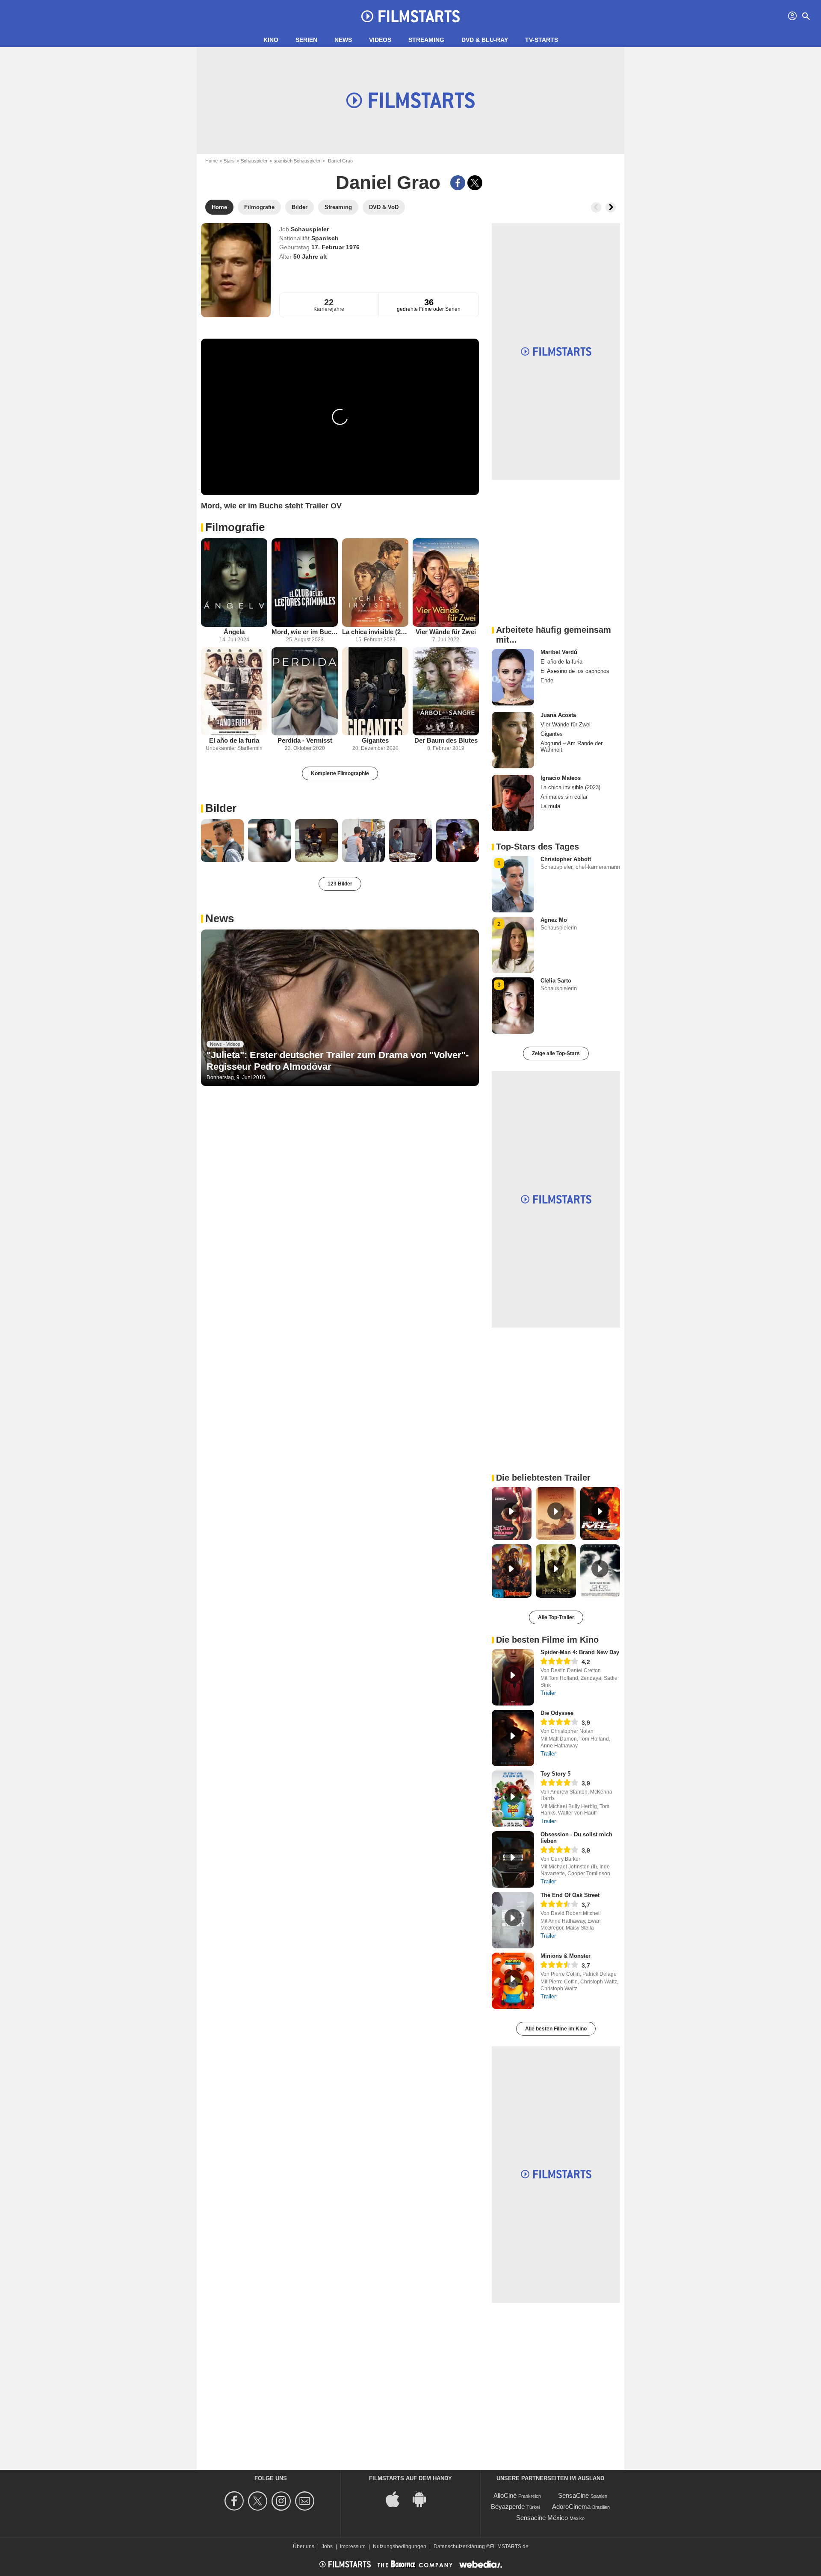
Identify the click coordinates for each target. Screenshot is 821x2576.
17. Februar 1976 (335, 247)
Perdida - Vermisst (305, 740)
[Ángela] (234, 583)
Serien (306, 40)
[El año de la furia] (234, 692)
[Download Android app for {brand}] (424, 2498)
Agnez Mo (554, 920)
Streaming (426, 40)
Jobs (327, 2546)
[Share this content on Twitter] (475, 183)
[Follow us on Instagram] (282, 2501)
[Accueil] (410, 16)
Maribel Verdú (559, 652)
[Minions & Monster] (513, 1981)
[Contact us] (306, 2501)
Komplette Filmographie (340, 773)
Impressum (353, 2546)
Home (211, 161)
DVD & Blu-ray (485, 40)
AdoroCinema (571, 2507)
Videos (380, 40)
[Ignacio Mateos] (513, 803)
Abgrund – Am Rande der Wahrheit (571, 747)
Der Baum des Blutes (446, 740)
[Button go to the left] (596, 207)
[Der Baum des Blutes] (446, 692)
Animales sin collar (564, 797)
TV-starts (542, 40)
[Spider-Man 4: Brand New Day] (513, 1677)
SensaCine (573, 2495)
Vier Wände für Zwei (446, 632)
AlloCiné (505, 2495)
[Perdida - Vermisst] (305, 692)
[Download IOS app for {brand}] (397, 2498)
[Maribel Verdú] (513, 677)
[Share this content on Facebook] (458, 183)
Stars (229, 161)
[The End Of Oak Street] (513, 1920)
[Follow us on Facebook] (235, 2501)
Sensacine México (542, 2518)
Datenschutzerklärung (459, 2546)
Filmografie (235, 527)
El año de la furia (234, 740)
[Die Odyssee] (513, 1738)
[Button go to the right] (611, 207)
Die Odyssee (557, 1713)
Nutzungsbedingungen (400, 2546)
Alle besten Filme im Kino (556, 2029)
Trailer (548, 1693)
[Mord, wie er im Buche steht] (305, 583)
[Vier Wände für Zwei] (446, 583)
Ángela (234, 632)
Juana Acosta (558, 715)
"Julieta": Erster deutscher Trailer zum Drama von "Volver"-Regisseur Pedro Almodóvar (338, 1061)
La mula (550, 806)
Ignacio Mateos (561, 778)
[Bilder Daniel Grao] (222, 841)
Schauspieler (254, 161)
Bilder (221, 808)
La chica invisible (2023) (375, 632)
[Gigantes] (375, 692)
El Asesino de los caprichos (575, 671)
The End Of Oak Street (570, 1895)
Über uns (304, 2546)
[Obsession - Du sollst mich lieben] (513, 1859)
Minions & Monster (566, 1956)
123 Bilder (340, 884)
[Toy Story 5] (513, 1799)
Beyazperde (508, 2507)
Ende (547, 680)
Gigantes (375, 740)
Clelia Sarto (556, 981)
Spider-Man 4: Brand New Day (580, 1652)
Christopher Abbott (566, 859)
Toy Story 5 (555, 1774)
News (343, 40)
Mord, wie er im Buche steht (305, 632)
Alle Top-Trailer (556, 1617)
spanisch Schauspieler (297, 161)
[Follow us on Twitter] (259, 2501)
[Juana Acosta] (513, 740)
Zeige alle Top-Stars (556, 1053)
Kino (271, 40)
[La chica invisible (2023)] (375, 583)
